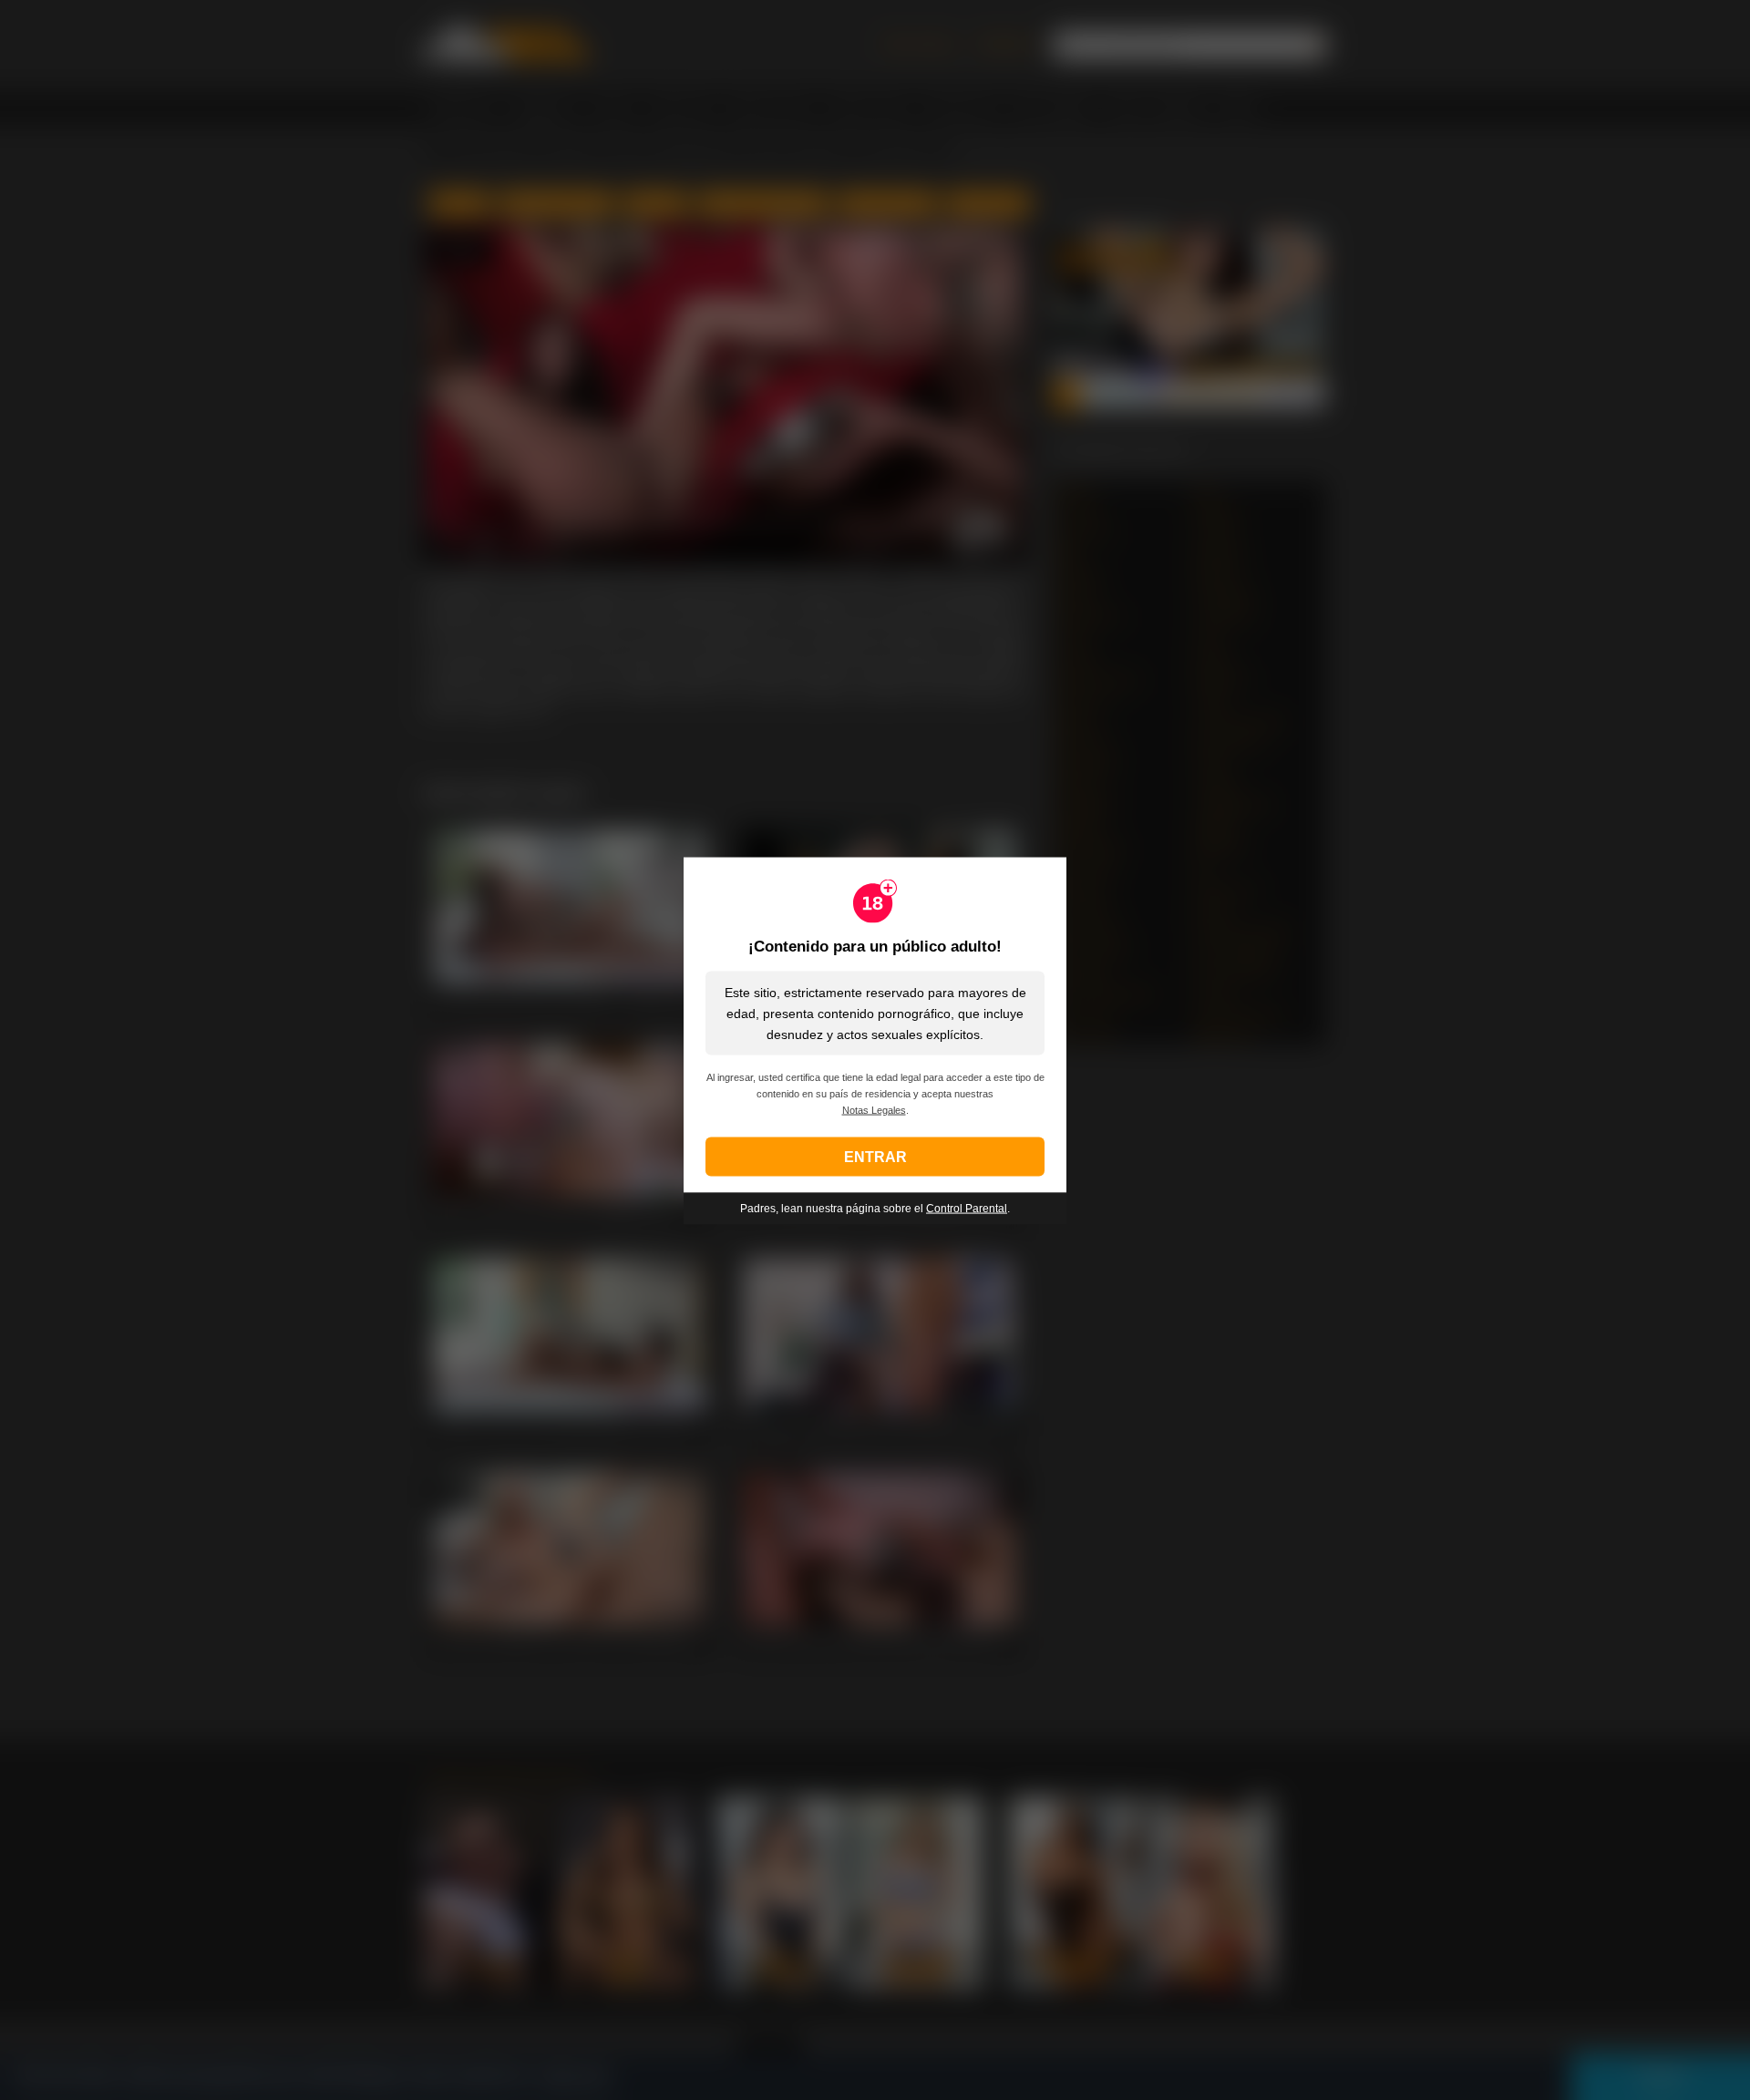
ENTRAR (875, 1156)
